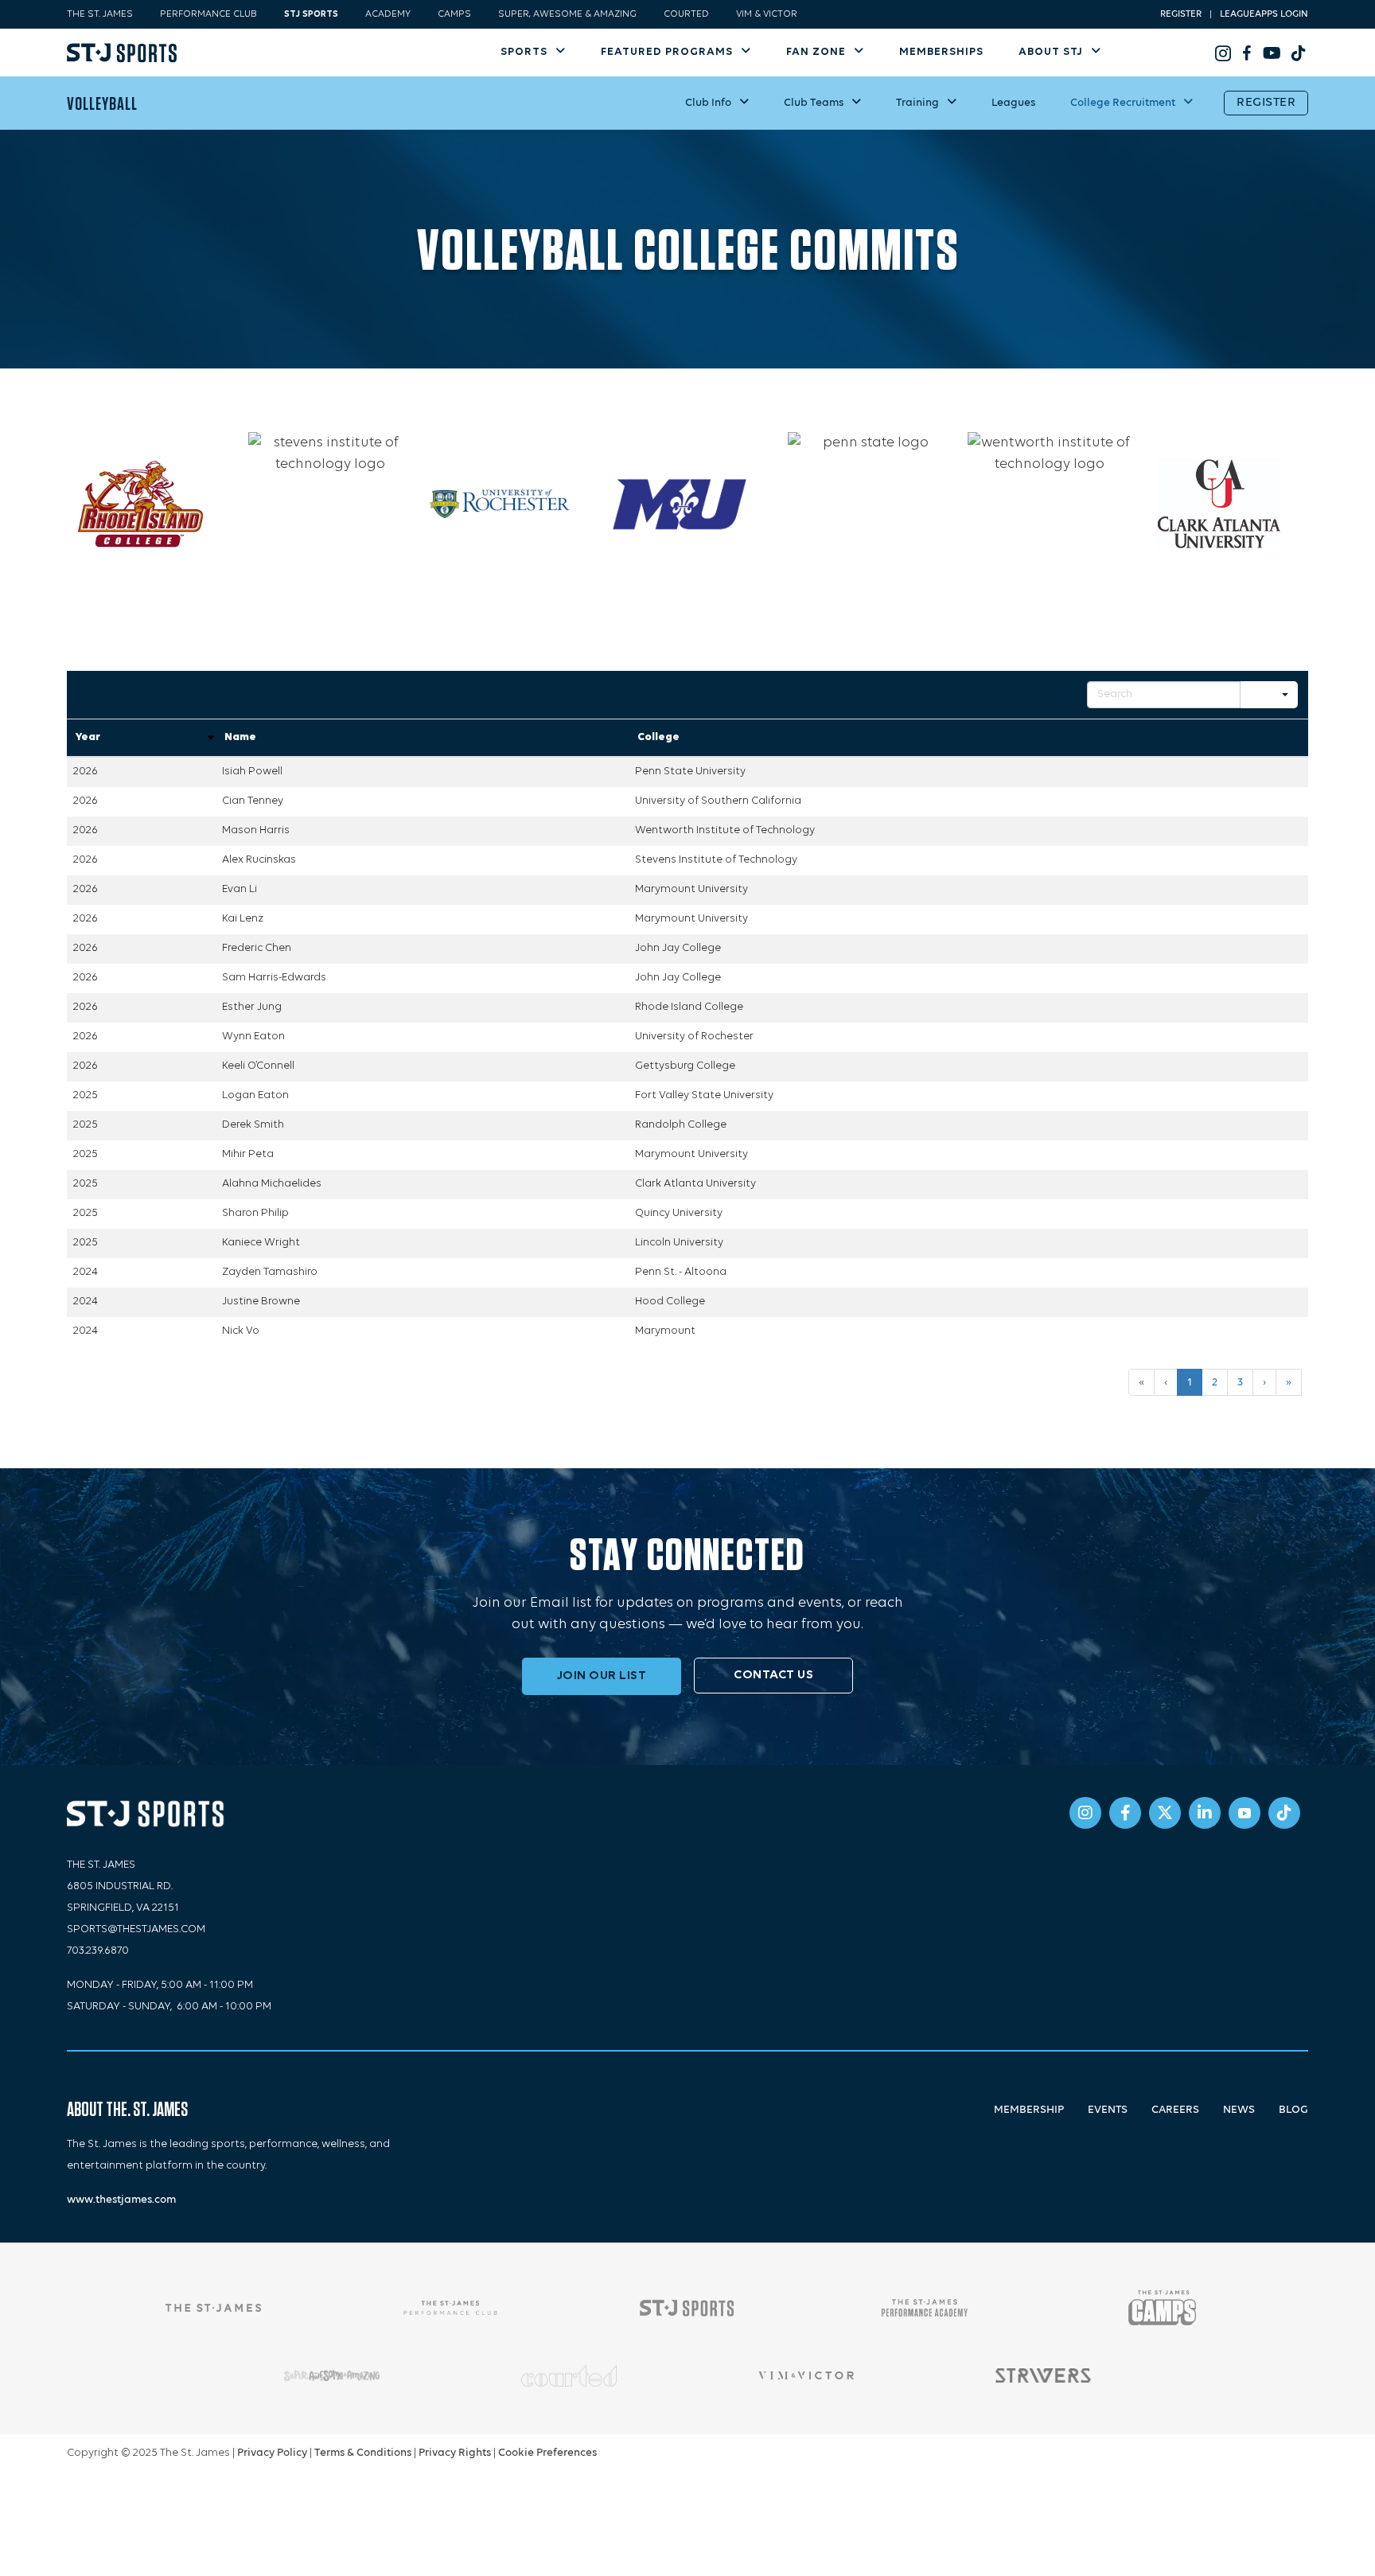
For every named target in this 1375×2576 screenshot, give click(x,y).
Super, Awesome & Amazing (567, 14)
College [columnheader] (658, 737)
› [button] (1264, 1382)
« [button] (1141, 1382)
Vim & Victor (767, 14)
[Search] (1256, 695)
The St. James (100, 14)
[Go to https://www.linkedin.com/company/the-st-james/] (1205, 1813)
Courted (686, 14)
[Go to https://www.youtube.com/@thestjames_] (1271, 53)
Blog (1293, 2110)
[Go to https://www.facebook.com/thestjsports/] (1247, 53)
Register (1181, 14)
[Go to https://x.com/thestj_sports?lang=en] (1165, 1813)
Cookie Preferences (547, 2453)
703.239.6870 (98, 1951)
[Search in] (1285, 695)
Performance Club (208, 14)
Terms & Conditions (363, 2453)
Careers (1175, 2110)
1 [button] (1190, 1382)
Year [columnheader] (88, 737)
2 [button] (1215, 1382)
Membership (1029, 2110)
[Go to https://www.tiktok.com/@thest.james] (1295, 53)
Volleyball (102, 103)
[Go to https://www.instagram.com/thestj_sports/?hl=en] (1223, 53)
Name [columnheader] (240, 737)
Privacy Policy (272, 2453)
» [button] (1289, 1382)
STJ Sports (311, 14)
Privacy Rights (455, 2453)
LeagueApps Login (1264, 14)
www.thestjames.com (121, 2200)
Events (1108, 2110)
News (1239, 2110)
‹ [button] (1166, 1382)
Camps (454, 14)
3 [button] (1240, 1382)
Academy (388, 14)
